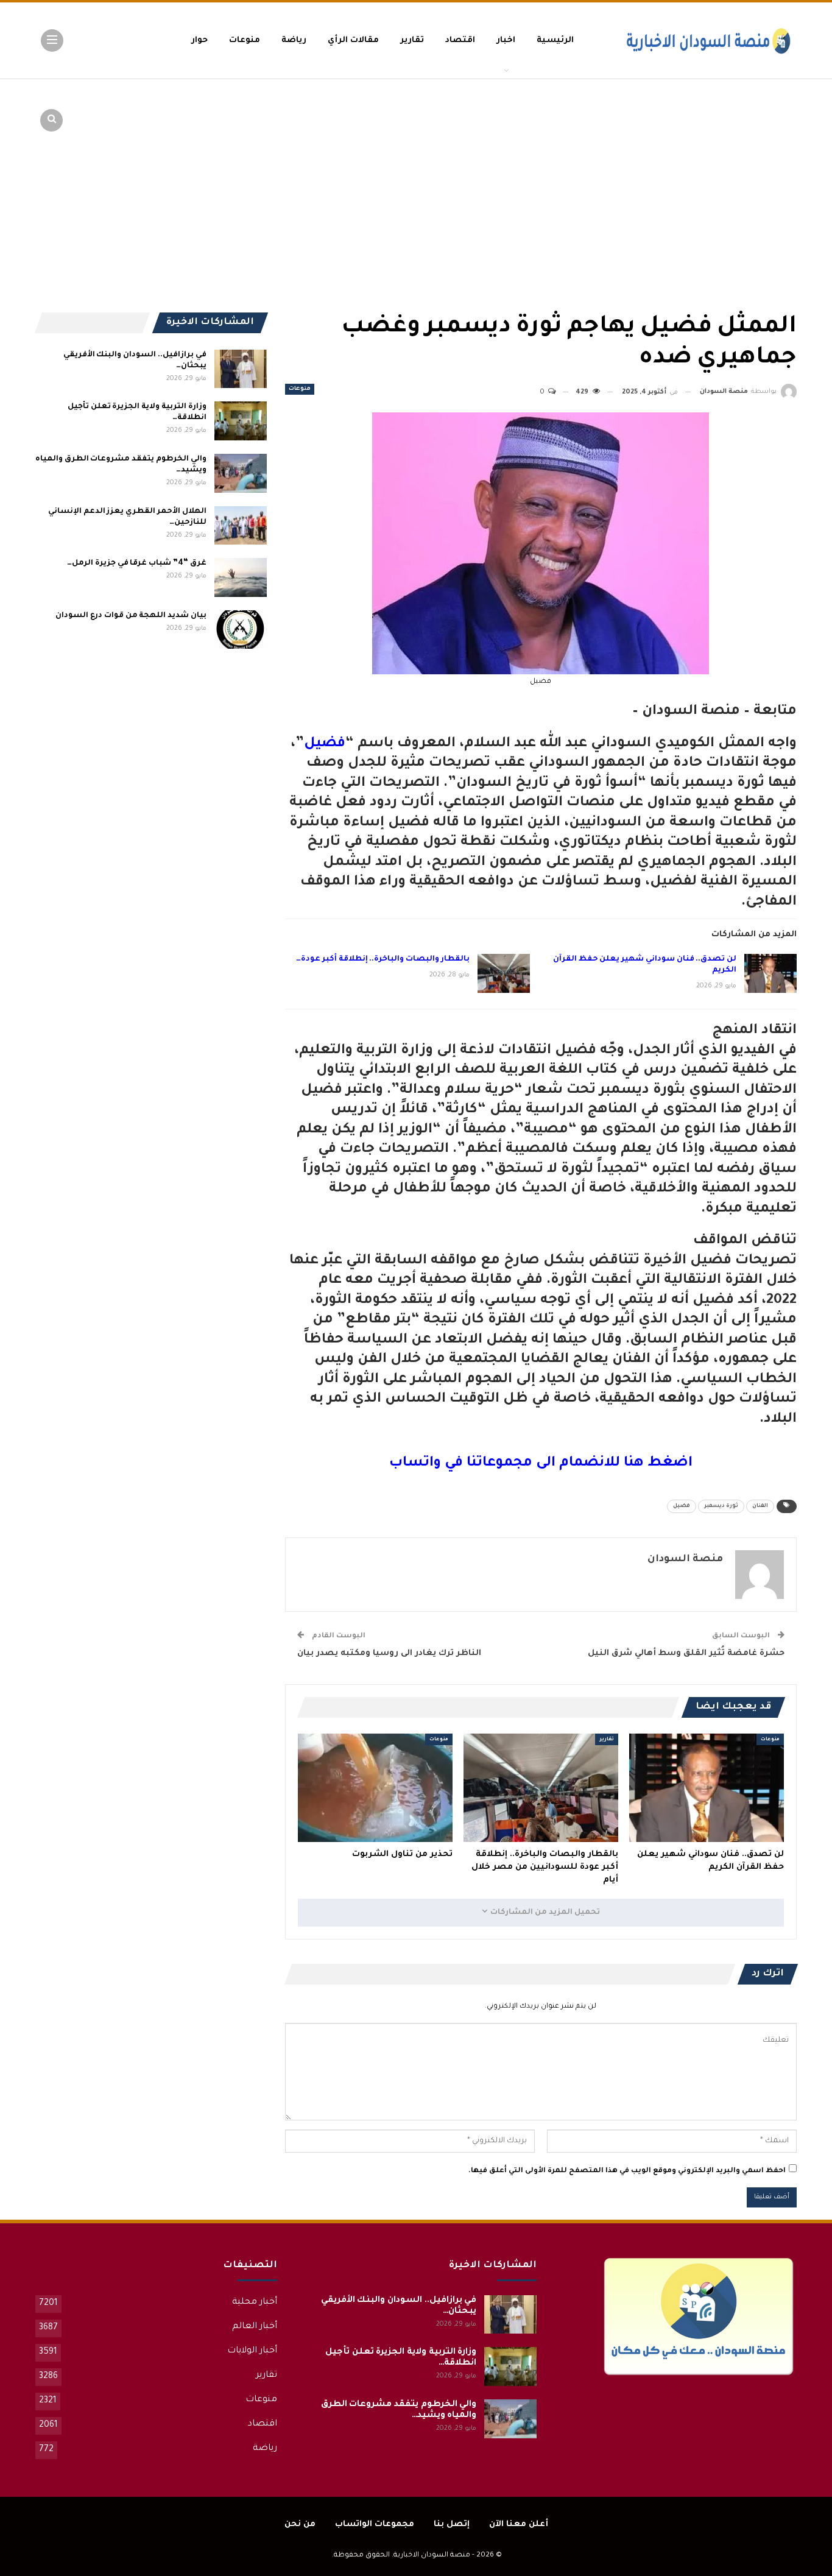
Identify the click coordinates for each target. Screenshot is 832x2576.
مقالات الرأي (353, 41)
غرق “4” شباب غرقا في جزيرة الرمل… (136, 563)
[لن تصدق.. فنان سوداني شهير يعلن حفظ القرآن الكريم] (770, 973)
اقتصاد (460, 41)
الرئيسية (555, 41)
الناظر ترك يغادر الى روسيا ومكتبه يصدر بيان (389, 1653)
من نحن (300, 2525)
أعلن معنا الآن (519, 2525)
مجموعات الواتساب (375, 2525)
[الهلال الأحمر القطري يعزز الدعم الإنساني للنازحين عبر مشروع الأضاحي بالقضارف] (241, 526)
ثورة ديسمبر (721, 1506)
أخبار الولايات (252, 2351)
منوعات (245, 41)
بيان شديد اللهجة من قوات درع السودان (131, 616)
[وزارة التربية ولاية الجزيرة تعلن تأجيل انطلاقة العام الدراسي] (241, 421)
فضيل (325, 744)
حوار (199, 41)
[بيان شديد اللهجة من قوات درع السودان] (241, 630)
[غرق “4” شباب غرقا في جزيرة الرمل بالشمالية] (241, 577)
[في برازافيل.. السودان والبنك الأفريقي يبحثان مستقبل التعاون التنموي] (241, 369)
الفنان (760, 1506)
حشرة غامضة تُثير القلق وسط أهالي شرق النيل (686, 1653)
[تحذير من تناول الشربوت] (375, 1788)
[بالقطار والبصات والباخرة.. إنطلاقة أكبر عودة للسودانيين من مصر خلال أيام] (504, 973)
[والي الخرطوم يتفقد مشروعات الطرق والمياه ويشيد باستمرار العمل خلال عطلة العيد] (241, 473)
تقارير (412, 41)
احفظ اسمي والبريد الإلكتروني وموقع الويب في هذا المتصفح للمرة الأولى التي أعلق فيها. (627, 2171)
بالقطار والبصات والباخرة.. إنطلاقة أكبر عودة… (383, 959)
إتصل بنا (452, 2525)
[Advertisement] (702, 171)
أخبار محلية (255, 2303)
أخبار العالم (255, 2327)
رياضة (294, 41)
